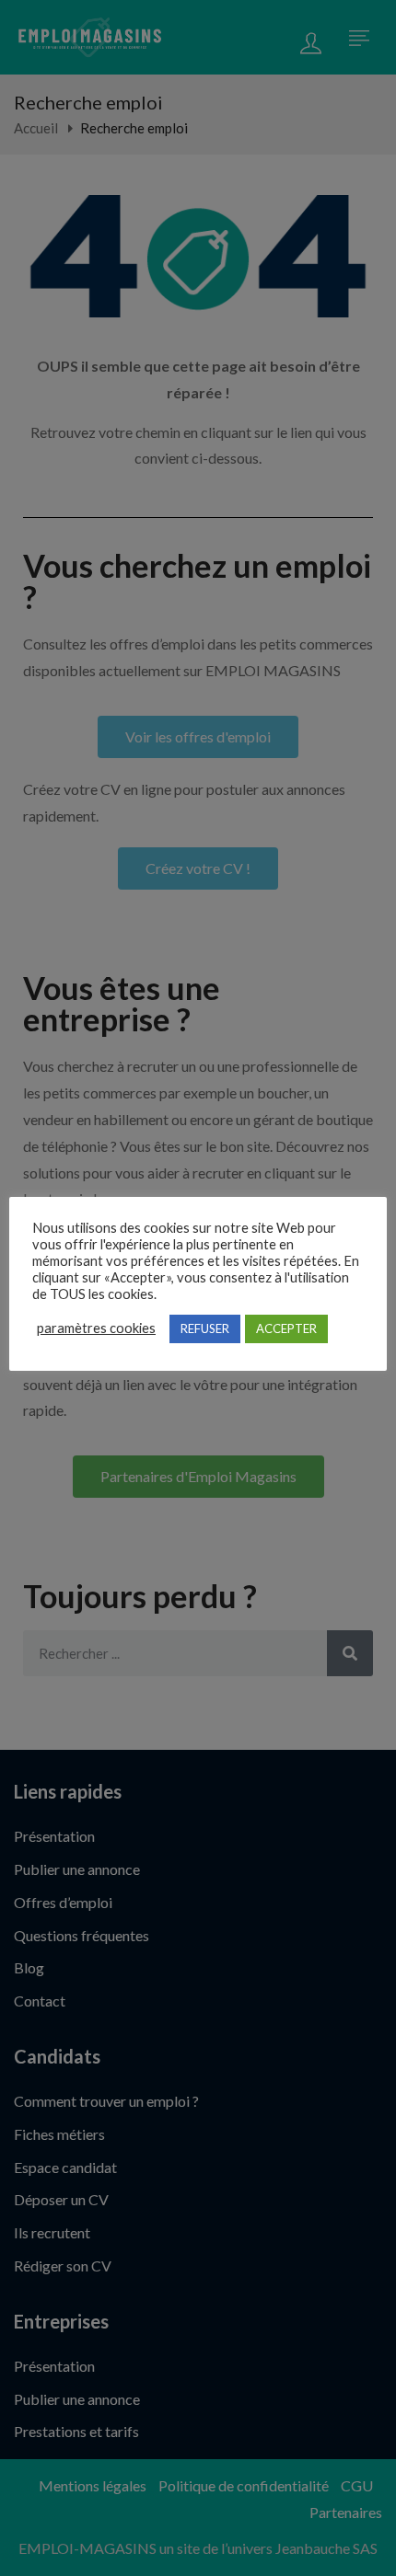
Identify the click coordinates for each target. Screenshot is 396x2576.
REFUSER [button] (205, 1328)
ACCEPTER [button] (286, 1328)
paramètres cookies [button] (96, 1328)
